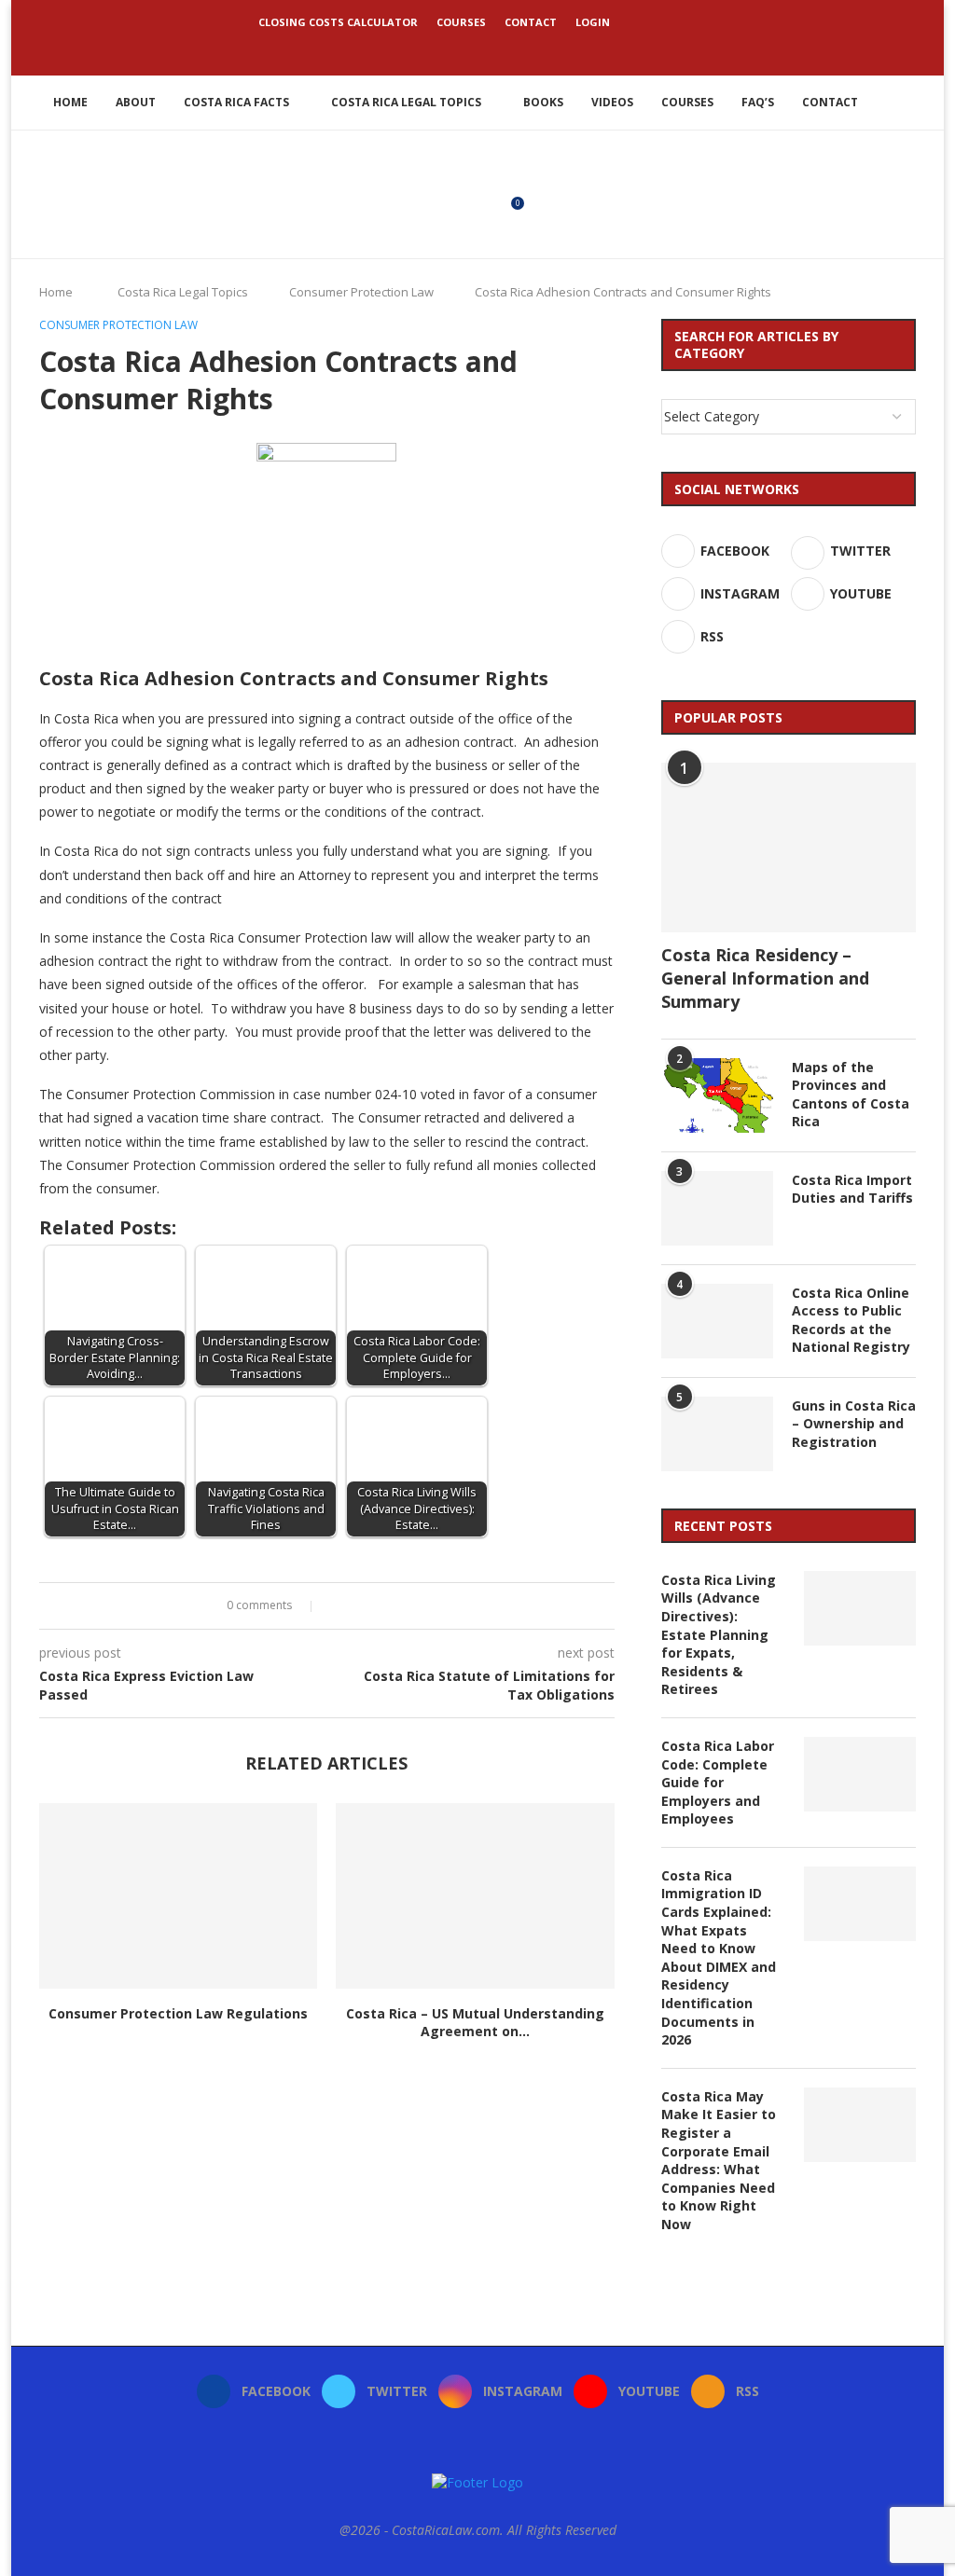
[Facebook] (427, 49)
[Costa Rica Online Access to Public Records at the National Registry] (717, 1321)
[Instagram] (477, 49)
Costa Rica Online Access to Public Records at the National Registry (851, 1320)
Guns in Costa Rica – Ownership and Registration (854, 1424)
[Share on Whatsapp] (391, 1606)
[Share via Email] (427, 1606)
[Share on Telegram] (409, 1606)
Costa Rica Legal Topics (406, 102)
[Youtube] (503, 49)
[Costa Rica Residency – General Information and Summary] (789, 847)
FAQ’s (758, 102)
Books (543, 102)
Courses (461, 22)
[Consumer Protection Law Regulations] (178, 1896)
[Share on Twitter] (356, 1606)
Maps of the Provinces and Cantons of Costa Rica (851, 1095)
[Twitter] (452, 49)
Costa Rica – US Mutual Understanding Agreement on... (475, 2023)
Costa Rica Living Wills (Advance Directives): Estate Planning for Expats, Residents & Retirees (719, 1635)
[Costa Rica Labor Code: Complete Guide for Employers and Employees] (860, 1774)
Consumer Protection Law (361, 292)
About (136, 102)
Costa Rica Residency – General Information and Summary (765, 978)
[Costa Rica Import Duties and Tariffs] (717, 1208)
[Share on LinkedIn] (374, 1606)
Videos (612, 102)
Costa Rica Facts (236, 102)
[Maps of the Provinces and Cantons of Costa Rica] (717, 1095)
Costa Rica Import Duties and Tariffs (852, 1189)
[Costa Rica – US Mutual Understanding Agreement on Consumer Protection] (475, 1896)
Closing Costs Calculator (338, 22)
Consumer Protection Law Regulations (178, 2013)
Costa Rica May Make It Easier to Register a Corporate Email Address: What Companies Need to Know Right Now (719, 2160)
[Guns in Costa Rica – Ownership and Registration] (717, 1434)
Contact (531, 22)
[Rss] (528, 49)
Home (70, 102)
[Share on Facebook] (338, 1606)
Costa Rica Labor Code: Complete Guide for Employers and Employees (718, 1782)
